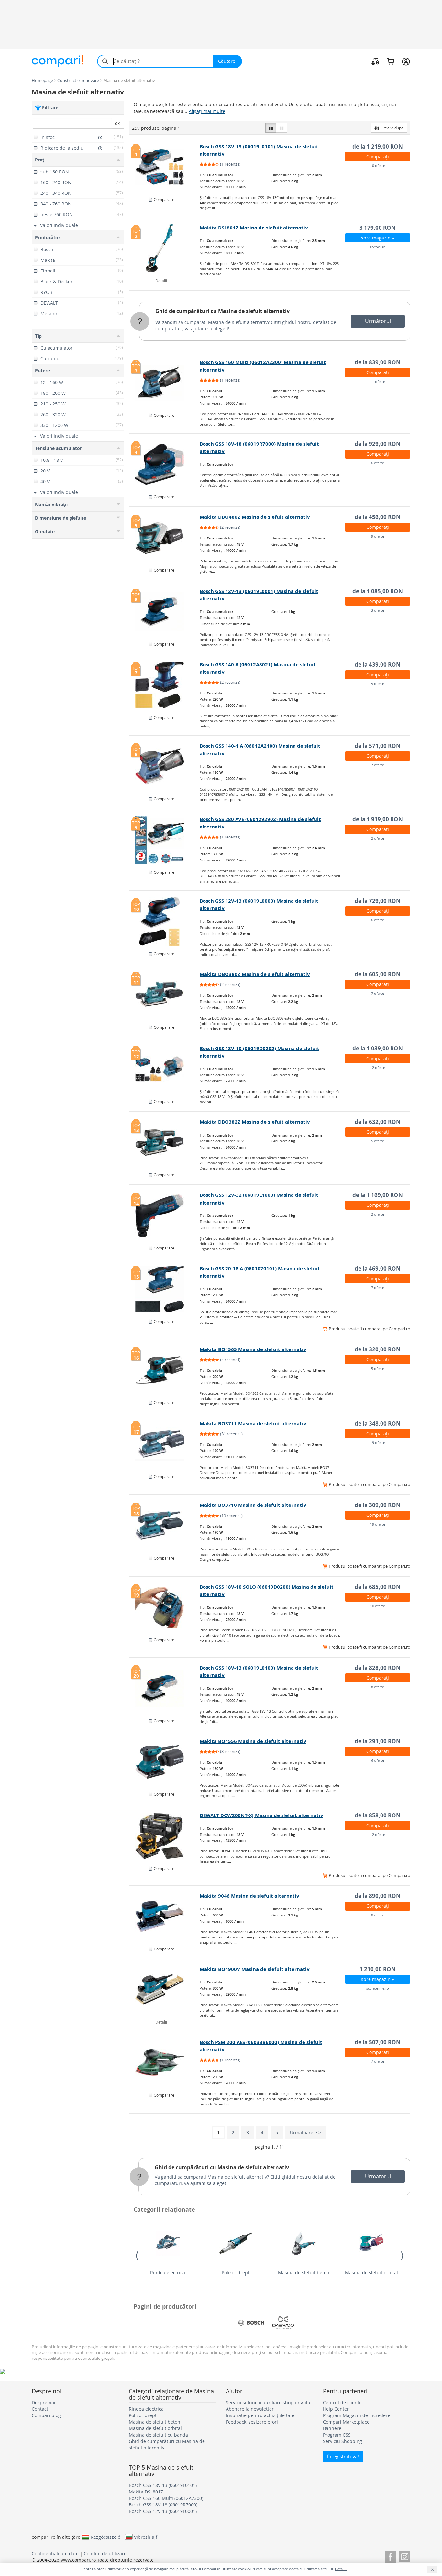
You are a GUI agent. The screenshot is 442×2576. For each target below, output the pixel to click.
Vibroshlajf (146, 2537)
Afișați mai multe (207, 111)
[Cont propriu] (406, 61)
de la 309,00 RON (378, 1505)
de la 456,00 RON (378, 517)
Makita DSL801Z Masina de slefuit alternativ (254, 228)
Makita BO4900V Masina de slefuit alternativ (255, 1969)
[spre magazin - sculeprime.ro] (165, 1990)
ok (117, 123)
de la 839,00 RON (378, 362)
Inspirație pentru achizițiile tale (260, 2415)
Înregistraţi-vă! (343, 2456)
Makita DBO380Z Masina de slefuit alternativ (255, 974)
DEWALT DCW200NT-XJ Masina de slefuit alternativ (261, 1815)
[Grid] (282, 128)
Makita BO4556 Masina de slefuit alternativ (253, 1741)
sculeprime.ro (378, 1988)
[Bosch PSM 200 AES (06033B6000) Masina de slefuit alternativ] (165, 2063)
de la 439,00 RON (378, 665)
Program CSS (337, 2435)
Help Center (336, 2409)
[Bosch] (251, 2323)
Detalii (161, 281)
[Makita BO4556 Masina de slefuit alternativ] (165, 1762)
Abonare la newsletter (250, 2409)
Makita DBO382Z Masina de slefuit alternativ (255, 1122)
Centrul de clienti (342, 2402)
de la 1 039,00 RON (378, 1048)
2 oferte (378, 838)
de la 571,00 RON (378, 746)
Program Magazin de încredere (357, 2415)
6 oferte (378, 463)
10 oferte (378, 166)
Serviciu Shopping (343, 2441)
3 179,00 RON (378, 228)
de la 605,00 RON (378, 974)
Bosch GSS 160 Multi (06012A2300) (166, 2498)
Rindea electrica (168, 2273)
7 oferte (378, 765)
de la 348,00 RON (378, 1423)
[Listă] (271, 128)
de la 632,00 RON (378, 1122)
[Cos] (390, 61)
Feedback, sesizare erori (252, 2422)
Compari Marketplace (346, 2422)
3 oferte (378, 610)
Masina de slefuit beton (304, 2273)
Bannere (332, 2428)
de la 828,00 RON (378, 1668)
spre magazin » (378, 238)
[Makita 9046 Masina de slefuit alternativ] (165, 1916)
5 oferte (378, 684)
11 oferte (378, 381)
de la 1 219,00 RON (378, 146)
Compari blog (46, 2415)
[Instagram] (405, 2556)
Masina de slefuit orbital (371, 2273)
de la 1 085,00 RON (378, 591)
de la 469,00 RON (378, 1268)
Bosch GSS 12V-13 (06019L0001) (163, 2511)
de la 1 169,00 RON (378, 1195)
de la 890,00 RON (378, 1896)
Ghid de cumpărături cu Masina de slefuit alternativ (222, 311)
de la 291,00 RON (378, 1741)
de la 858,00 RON (378, 1815)
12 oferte (378, 1067)
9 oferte (378, 536)
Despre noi (44, 2402)
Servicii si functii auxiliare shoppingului (269, 2402)
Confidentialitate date (55, 2554)
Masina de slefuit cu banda (158, 2435)
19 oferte (378, 1443)
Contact (40, 2409)
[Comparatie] (375, 61)
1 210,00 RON (378, 1969)
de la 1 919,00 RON (378, 819)
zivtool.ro (378, 247)
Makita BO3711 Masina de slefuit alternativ (253, 1423)
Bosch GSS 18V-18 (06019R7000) (163, 2505)
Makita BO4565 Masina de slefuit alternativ (253, 1349)
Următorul (378, 321)
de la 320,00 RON (378, 1349)
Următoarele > (305, 2132)
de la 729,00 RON (378, 901)
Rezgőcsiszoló (105, 2537)
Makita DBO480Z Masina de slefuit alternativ (255, 517)
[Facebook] (390, 2556)
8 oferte (378, 1687)
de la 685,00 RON (378, 1587)
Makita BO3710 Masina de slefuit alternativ (253, 1505)
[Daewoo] (283, 2323)
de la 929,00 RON (378, 444)
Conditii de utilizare (105, 2554)
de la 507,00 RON (378, 2042)
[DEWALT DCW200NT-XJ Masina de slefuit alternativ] (165, 1836)
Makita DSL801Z (146, 2492)
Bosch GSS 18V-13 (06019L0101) (163, 2485)
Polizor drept (236, 2273)
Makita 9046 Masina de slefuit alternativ (249, 1896)
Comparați (378, 156)
